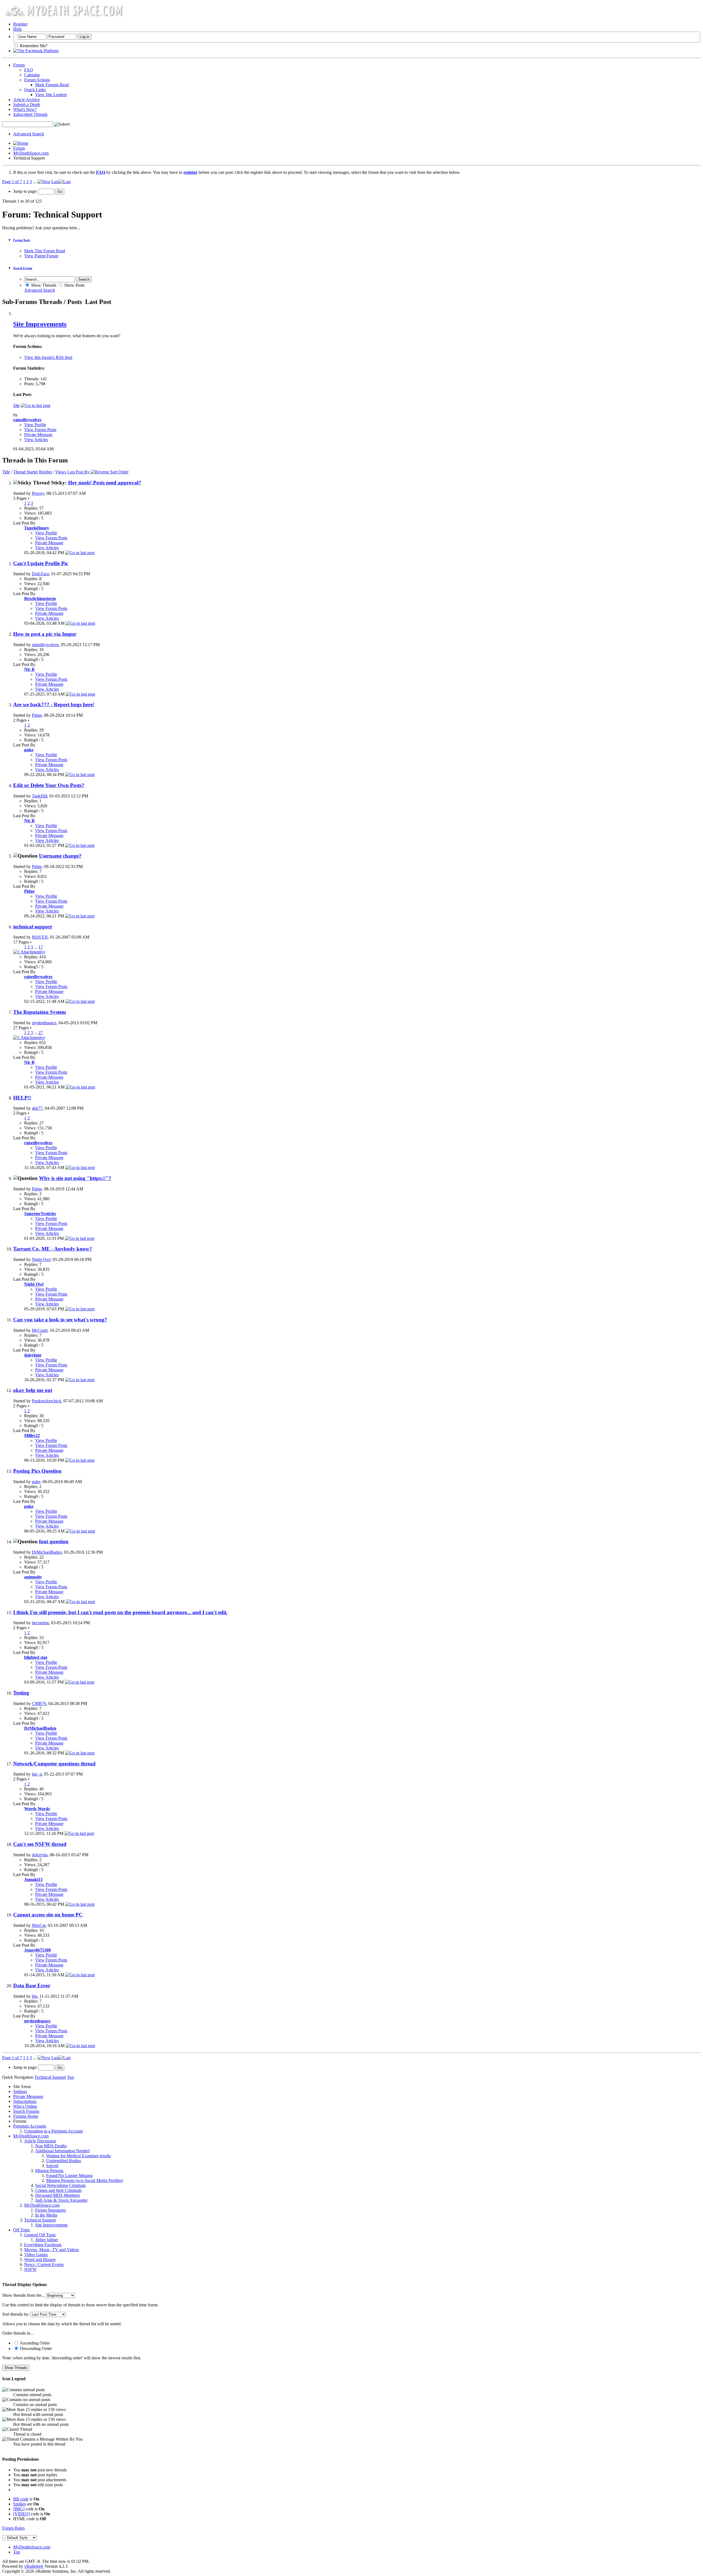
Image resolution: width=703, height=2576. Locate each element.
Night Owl (41, 1259)
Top (70, 2077)
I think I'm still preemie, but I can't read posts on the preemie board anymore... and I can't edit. (120, 1612)
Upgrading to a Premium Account (53, 2131)
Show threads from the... (23, 2295)
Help (17, 29)
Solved (52, 2166)
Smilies (19, 2504)
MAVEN (40, 937)
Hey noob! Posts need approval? (105, 483)
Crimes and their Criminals (58, 2190)
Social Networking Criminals (60, 2185)
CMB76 (39, 1703)
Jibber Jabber (47, 2240)
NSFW (30, 2269)
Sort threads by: (16, 2314)
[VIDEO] (22, 2514)
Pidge (37, 715)
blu (35, 1996)
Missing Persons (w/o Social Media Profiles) (85, 2180)
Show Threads (43, 285)
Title (6, 472)
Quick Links (35, 90)
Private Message (38, 435)
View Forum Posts (40, 430)
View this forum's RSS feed (48, 357)
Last (55, 182)
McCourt (40, 1330)
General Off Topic (40, 2235)
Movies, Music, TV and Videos (51, 2250)
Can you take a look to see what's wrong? (60, 1320)
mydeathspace (44, 1023)
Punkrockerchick (47, 1401)
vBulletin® (34, 2566)
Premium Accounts (30, 2126)
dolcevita (40, 1855)
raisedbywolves (45, 645)
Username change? (60, 856)
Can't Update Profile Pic (41, 563)
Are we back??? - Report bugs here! (54, 704)
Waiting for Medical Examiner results (78, 2156)
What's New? (25, 109)
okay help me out (33, 1390)
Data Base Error (32, 1985)
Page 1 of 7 (12, 182)
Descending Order (35, 2348)
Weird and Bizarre (40, 2260)
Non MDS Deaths (51, 2146)
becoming (40, 1623)
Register (20, 24)
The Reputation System (40, 1012)
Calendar (32, 75)
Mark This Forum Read (45, 251)
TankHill (40, 796)
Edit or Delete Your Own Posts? (49, 785)
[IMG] (19, 2509)
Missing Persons (49, 2171)
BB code (21, 2499)
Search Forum (23, 268)
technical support (33, 927)
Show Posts (74, 285)
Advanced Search (29, 134)
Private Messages (28, 2096)
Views (61, 472)
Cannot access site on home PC (48, 1915)
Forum (19, 65)
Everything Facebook (43, 2245)
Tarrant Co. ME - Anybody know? (53, 1249)
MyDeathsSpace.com (32, 2547)
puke (36, 1482)
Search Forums (26, 2111)
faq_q (37, 1774)
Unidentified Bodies (64, 2161)
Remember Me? (33, 46)
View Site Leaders (51, 95)
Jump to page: (26, 191)
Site (16, 405)
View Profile (35, 425)
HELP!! (22, 1098)
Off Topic (22, 2230)
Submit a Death (27, 104)
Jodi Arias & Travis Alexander (61, 2200)
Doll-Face (41, 574)
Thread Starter (26, 472)
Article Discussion (40, 2141)
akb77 (37, 1108)
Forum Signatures (51, 2210)
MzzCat (39, 1925)
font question (54, 1541)
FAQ (29, 70)
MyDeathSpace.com (31, 153)
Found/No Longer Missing (69, 2175)
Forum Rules (13, 2528)
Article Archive (26, 100)
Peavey (38, 493)
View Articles (36, 439)
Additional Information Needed (62, 2151)
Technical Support (40, 2220)
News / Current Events (44, 2264)
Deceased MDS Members (58, 2195)
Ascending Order (34, 2343)
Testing (21, 1693)
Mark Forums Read (52, 85)
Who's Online (25, 2106)
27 (41, 1033)
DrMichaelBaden (47, 1552)
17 (41, 947)
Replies (45, 472)
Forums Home (26, 2116)
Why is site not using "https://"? (75, 1178)
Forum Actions (37, 80)
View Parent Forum (41, 256)
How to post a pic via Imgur (45, 634)
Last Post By (78, 472)
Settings (20, 2091)
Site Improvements (40, 324)
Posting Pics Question (37, 1471)
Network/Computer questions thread (54, 1764)
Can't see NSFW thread (40, 1844)
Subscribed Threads (30, 114)
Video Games (36, 2255)
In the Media (46, 2215)
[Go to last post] (80, 553)
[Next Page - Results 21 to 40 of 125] (44, 182)
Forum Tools (22, 240)
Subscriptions (25, 2101)
